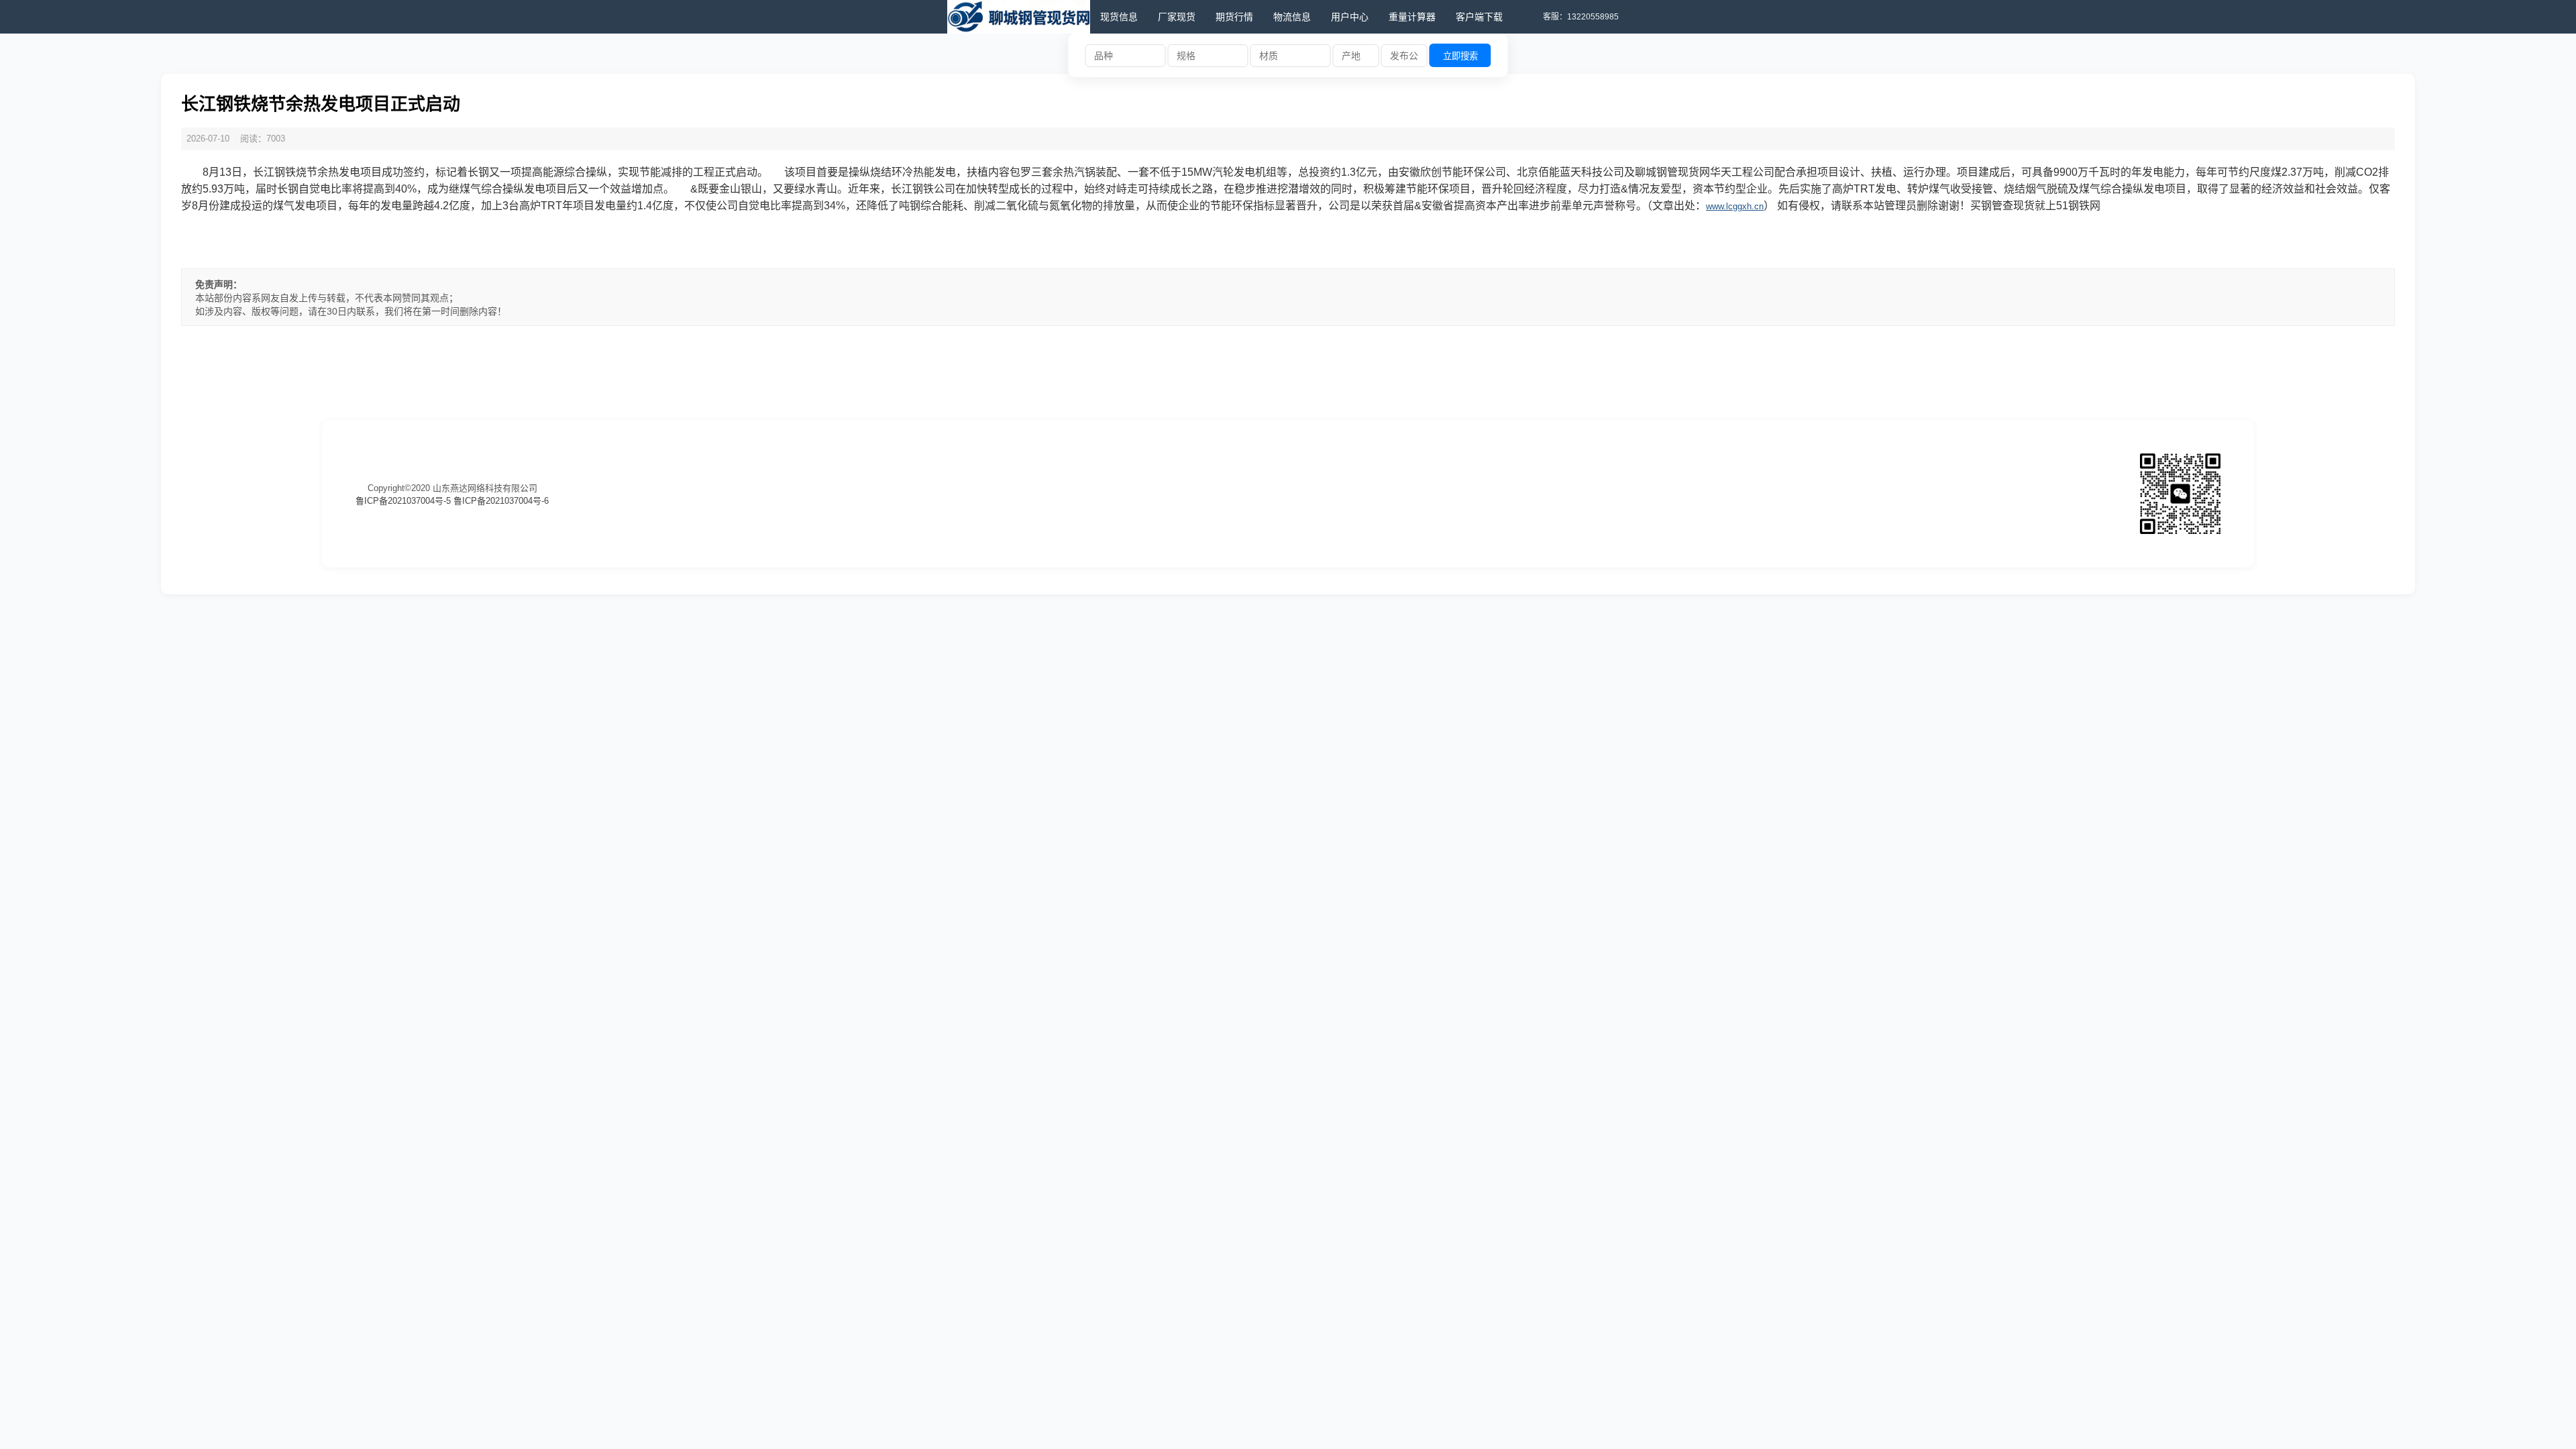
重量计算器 (1412, 17)
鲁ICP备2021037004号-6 (501, 501)
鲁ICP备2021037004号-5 (403, 501)
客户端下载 (1479, 17)
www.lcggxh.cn (1735, 206)
